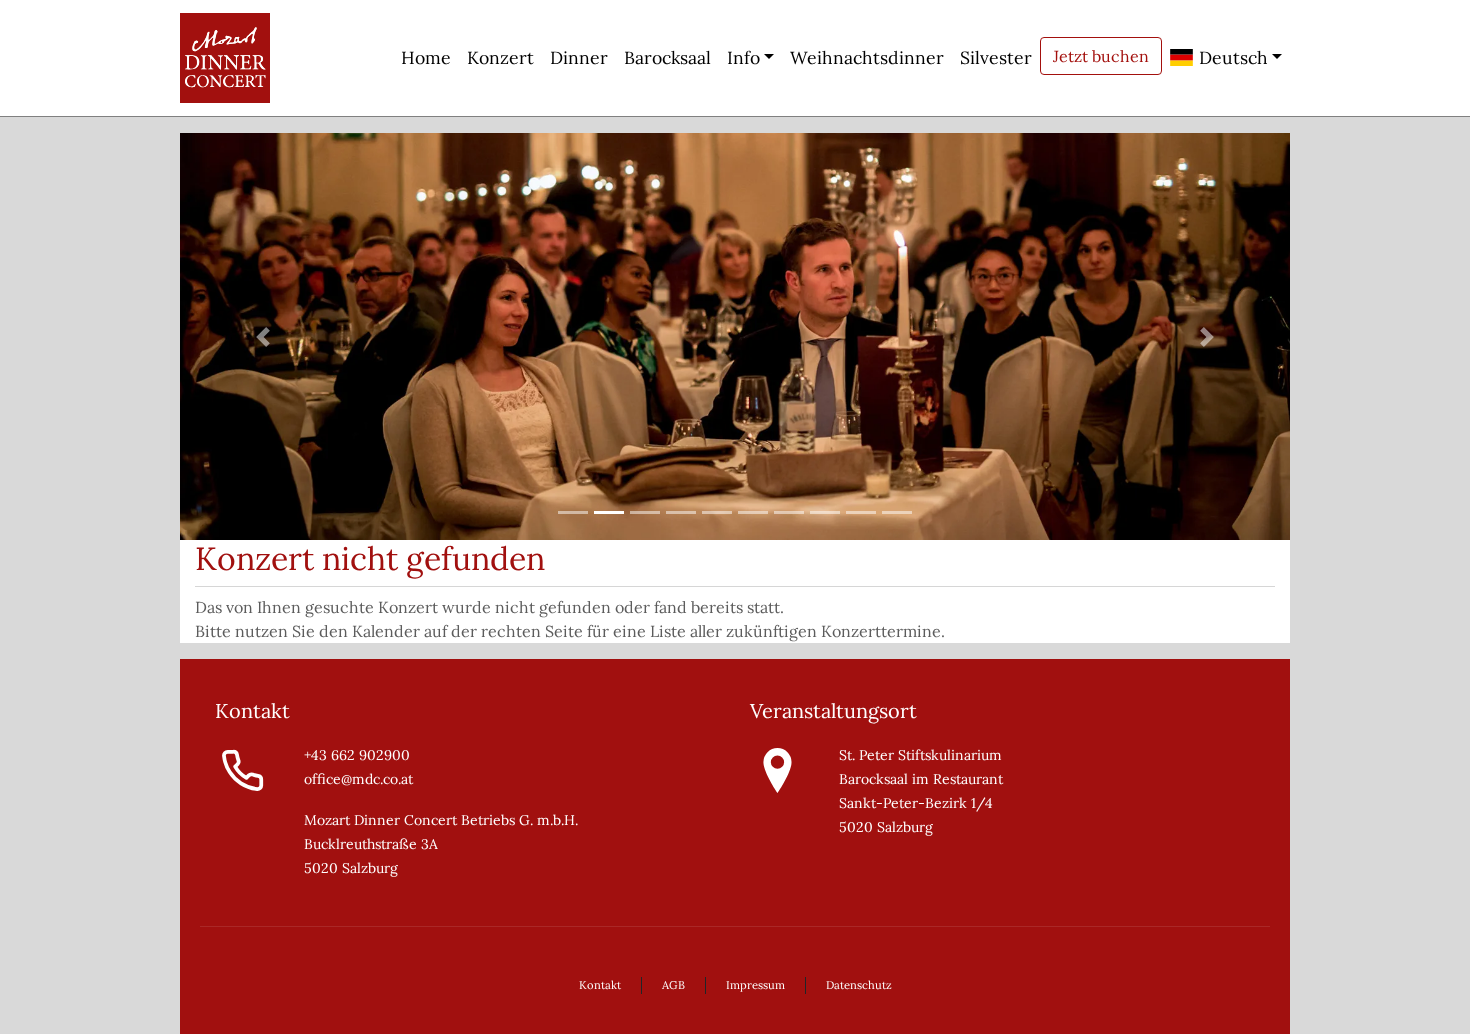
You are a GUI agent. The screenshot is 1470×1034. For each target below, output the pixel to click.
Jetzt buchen (1101, 56)
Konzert (500, 57)
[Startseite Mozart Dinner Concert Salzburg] (225, 58)
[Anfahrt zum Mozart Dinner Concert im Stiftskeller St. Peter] (777, 769)
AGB (673, 985)
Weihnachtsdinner (867, 57)
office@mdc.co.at (358, 779)
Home (426, 57)
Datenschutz (859, 985)
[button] (263, 336)
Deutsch (1231, 57)
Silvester (996, 57)
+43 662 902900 (357, 755)
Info (743, 57)
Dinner (579, 57)
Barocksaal (667, 57)
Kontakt (600, 985)
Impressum (755, 985)
